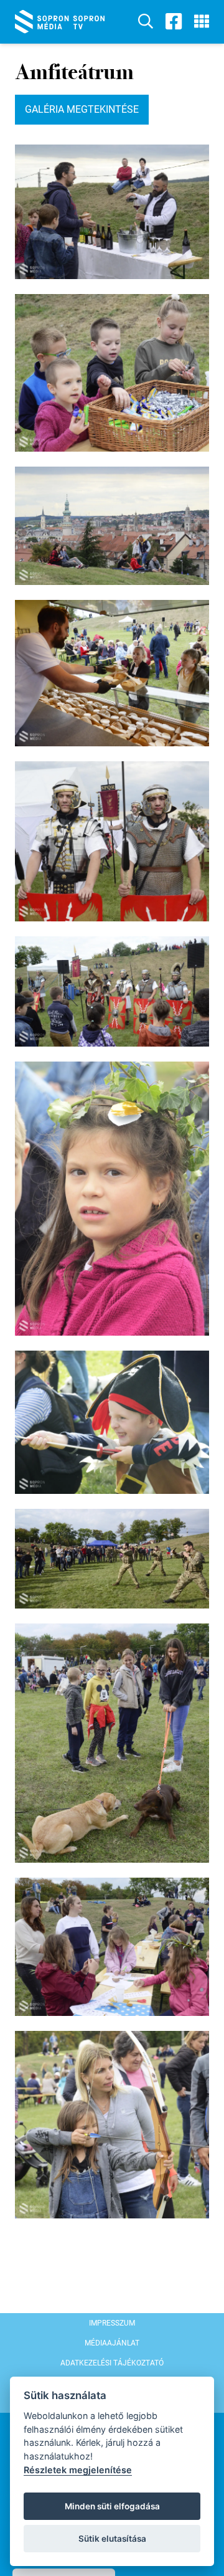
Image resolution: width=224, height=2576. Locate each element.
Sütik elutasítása (112, 2539)
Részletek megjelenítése (78, 2470)
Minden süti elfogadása (112, 2506)
